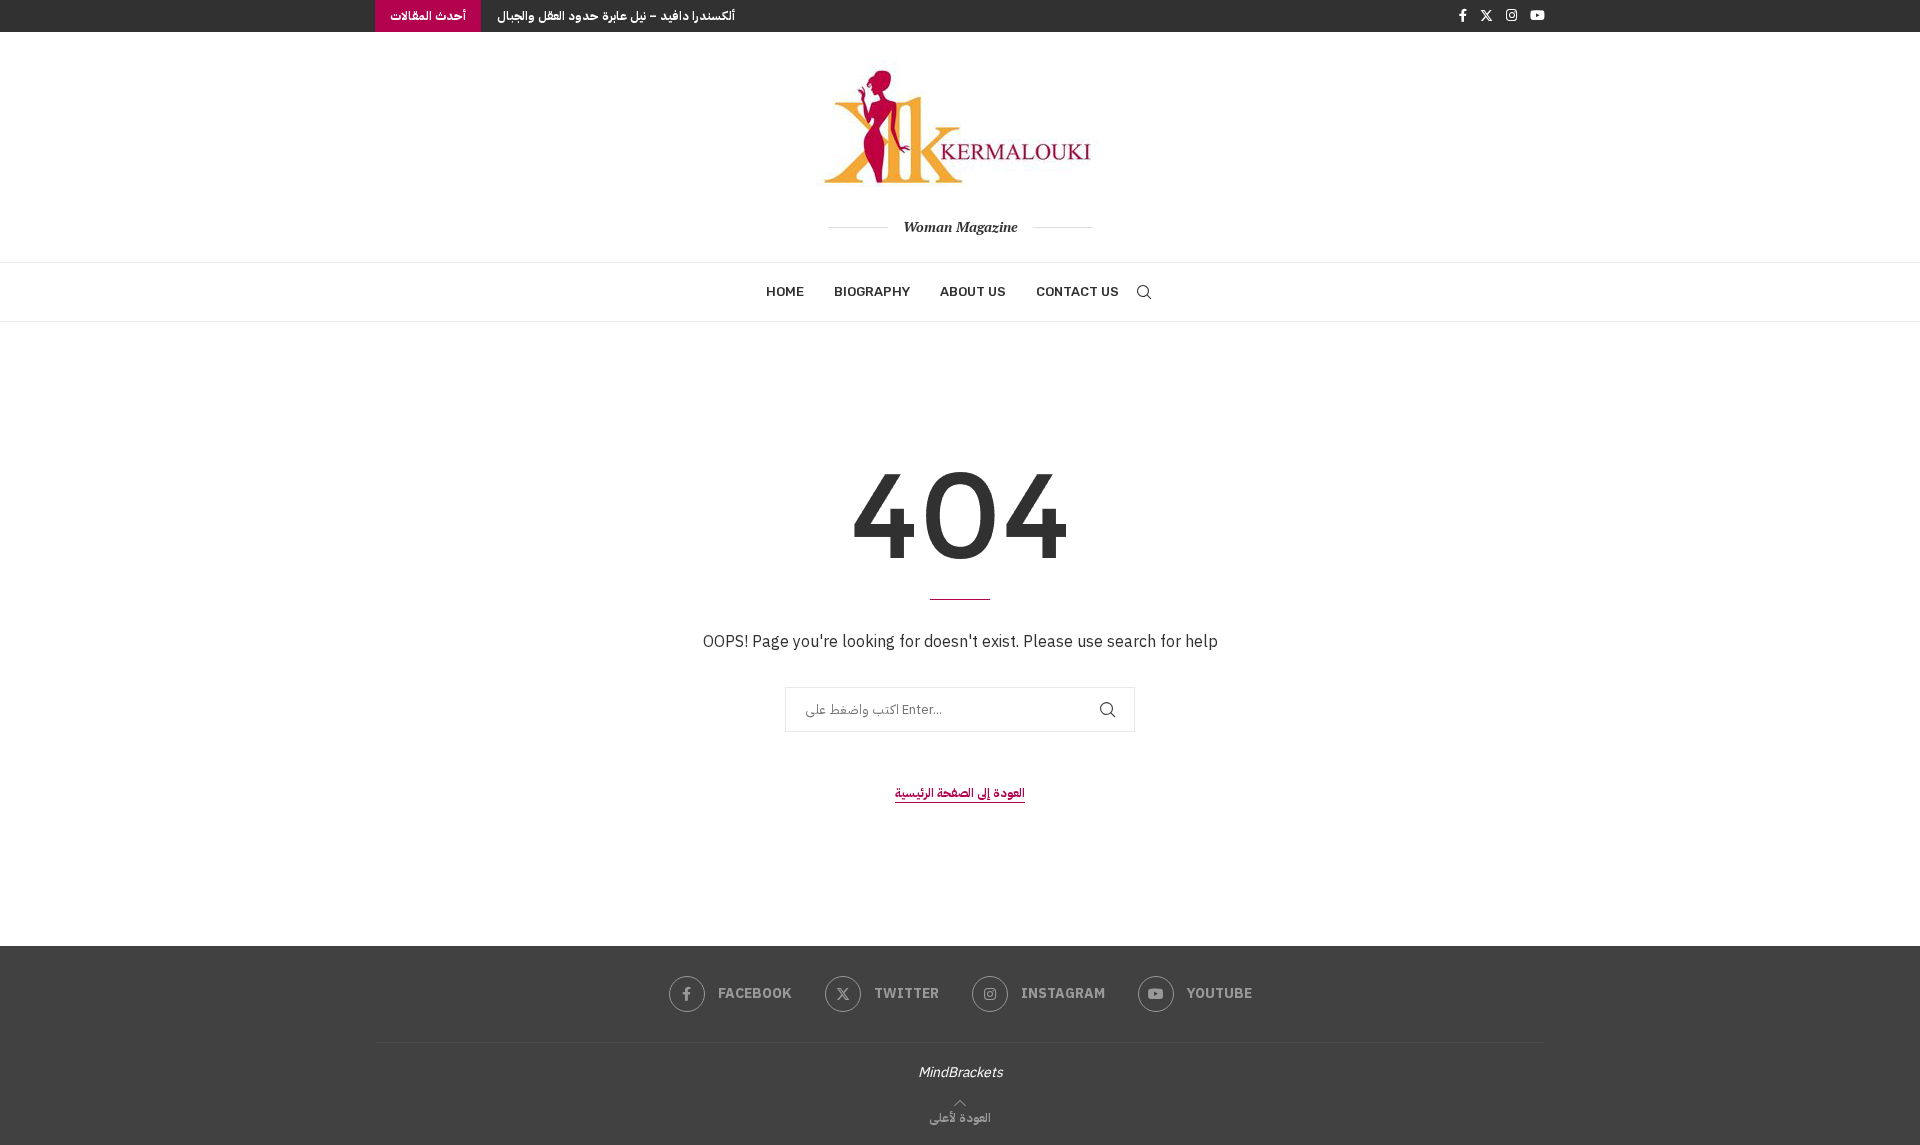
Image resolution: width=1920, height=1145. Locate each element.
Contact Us (1077, 291)
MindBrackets (960, 1072)
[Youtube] (1537, 16)
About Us (973, 291)
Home (785, 291)
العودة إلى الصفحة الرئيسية (960, 793)
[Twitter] (1486, 16)
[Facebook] (1463, 16)
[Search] (1144, 292)
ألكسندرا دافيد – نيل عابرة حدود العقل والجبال (616, 16)
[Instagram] (1511, 16)
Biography (872, 291)
